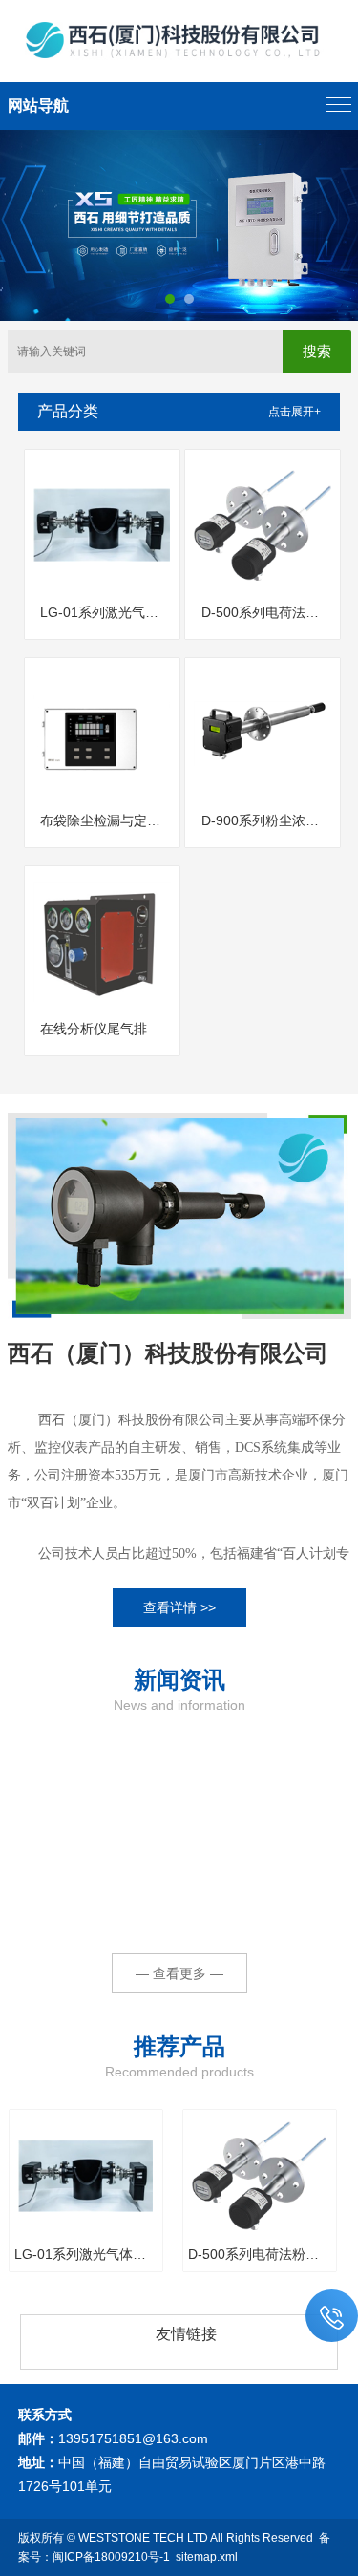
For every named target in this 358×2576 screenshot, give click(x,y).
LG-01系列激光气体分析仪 (109, 612)
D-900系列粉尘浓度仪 (267, 820)
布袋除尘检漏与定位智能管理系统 (109, 820)
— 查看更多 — (179, 1973)
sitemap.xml (207, 2557)
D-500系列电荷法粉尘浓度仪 (270, 612)
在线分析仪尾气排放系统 (109, 1029)
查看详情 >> (179, 1607)
